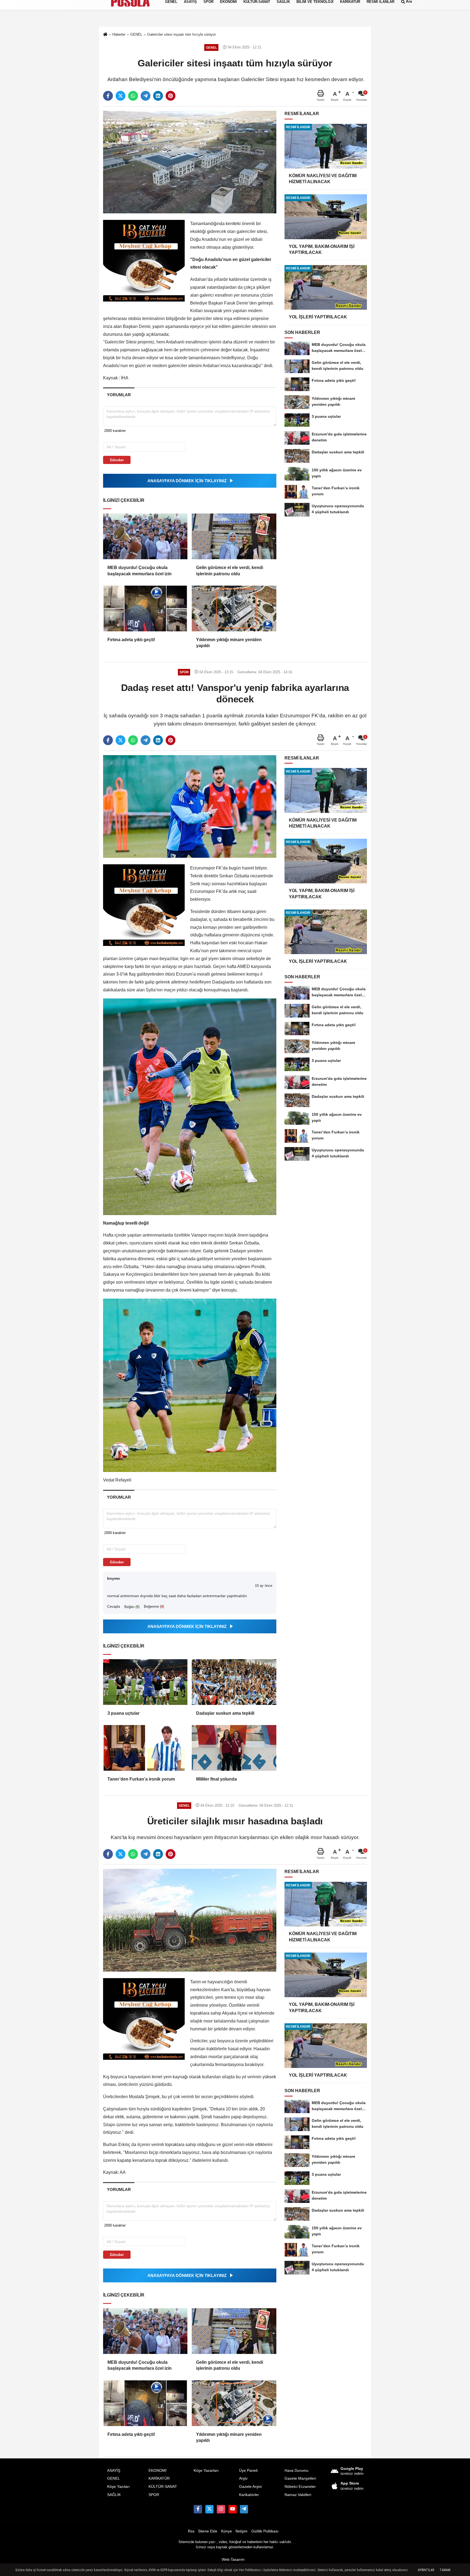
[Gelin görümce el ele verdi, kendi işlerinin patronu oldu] (234, 536)
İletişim (242, 2531)
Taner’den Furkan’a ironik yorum (141, 1779)
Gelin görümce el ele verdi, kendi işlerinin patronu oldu (230, 571)
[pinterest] (171, 96)
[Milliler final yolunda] (234, 1748)
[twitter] (120, 96)
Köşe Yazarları (206, 2471)
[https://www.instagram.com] (221, 2509)
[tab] (119, 395)
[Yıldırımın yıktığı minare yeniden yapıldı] (234, 608)
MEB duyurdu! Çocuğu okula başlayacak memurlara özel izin (140, 571)
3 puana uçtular (123, 1713)
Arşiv (243, 2478)
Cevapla (114, 1607)
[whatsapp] (133, 96)
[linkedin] (158, 96)
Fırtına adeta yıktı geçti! (131, 640)
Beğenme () (154, 1607)
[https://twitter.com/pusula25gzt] (209, 2509)
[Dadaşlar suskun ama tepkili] (234, 1682)
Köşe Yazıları (118, 2487)
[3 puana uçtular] (145, 1682)
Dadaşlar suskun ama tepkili (225, 1713)
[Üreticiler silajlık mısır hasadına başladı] (190, 1920)
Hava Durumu (296, 2471)
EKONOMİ (157, 2471)
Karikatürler (249, 2495)
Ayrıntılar (426, 2570)
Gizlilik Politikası (265, 2531)
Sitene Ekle (208, 2531)
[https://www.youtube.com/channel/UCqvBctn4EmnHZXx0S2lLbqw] (233, 2509)
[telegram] (146, 96)
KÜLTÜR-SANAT (163, 2487)
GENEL (114, 2478)
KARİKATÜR (159, 2478)
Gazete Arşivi (250, 2487)
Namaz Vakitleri (298, 2495)
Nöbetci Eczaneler (300, 2487)
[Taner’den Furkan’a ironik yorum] (145, 1748)
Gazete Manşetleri (300, 2478)
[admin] (244, 2509)
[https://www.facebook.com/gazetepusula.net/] (198, 2509)
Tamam (445, 2570)
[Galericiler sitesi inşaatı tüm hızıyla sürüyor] (190, 162)
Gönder (117, 460)
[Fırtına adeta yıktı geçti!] (145, 608)
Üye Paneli (248, 2471)
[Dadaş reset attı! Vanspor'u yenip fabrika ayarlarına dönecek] (190, 806)
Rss (191, 2531)
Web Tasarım (233, 2560)
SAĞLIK (114, 2495)
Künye (227, 2531)
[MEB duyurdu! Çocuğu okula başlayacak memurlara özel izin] (145, 536)
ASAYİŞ (114, 2471)
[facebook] (108, 96)
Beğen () (132, 1607)
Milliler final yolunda (217, 1779)
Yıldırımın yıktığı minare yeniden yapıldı (229, 643)
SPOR (154, 2495)
